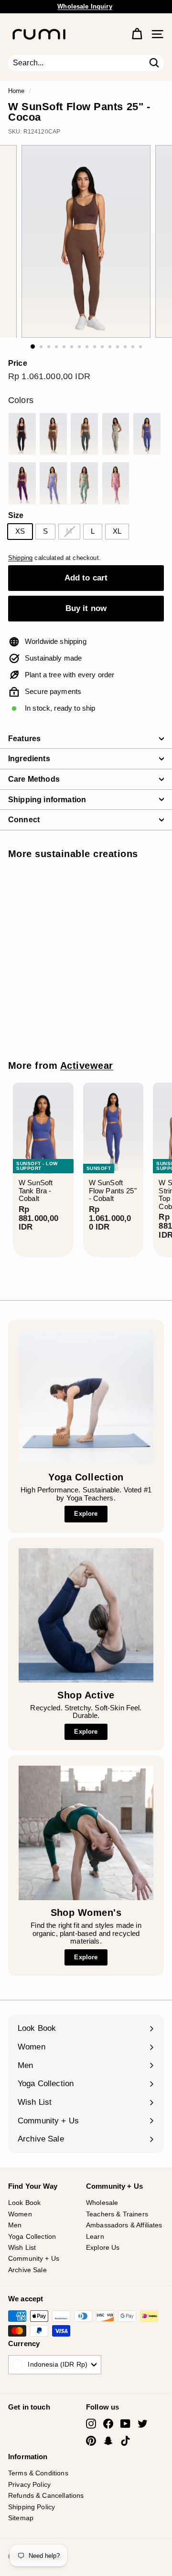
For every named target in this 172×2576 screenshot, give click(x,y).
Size (16, 515)
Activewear (87, 1066)
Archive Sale (27, 2270)
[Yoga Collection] (86, 1397)
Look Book (24, 2203)
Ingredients (29, 759)
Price (18, 363)
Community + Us (34, 2258)
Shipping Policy (32, 2507)
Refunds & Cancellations (46, 2495)
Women (20, 2214)
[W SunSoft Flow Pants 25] (22, 434)
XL (117, 531)
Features (24, 739)
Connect (24, 820)
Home (16, 91)
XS (20, 531)
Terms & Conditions (38, 2473)
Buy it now (86, 608)
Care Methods (34, 779)
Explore (86, 1514)
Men (15, 2225)
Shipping (20, 558)
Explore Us (103, 2247)
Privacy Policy (29, 2484)
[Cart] (137, 34)
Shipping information (47, 800)
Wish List (22, 2247)
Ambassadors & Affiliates (124, 2225)
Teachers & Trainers (117, 2214)
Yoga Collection (32, 2236)
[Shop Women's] (86, 1833)
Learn (95, 2236)
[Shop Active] (86, 1615)
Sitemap (21, 2518)
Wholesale (102, 2203)
